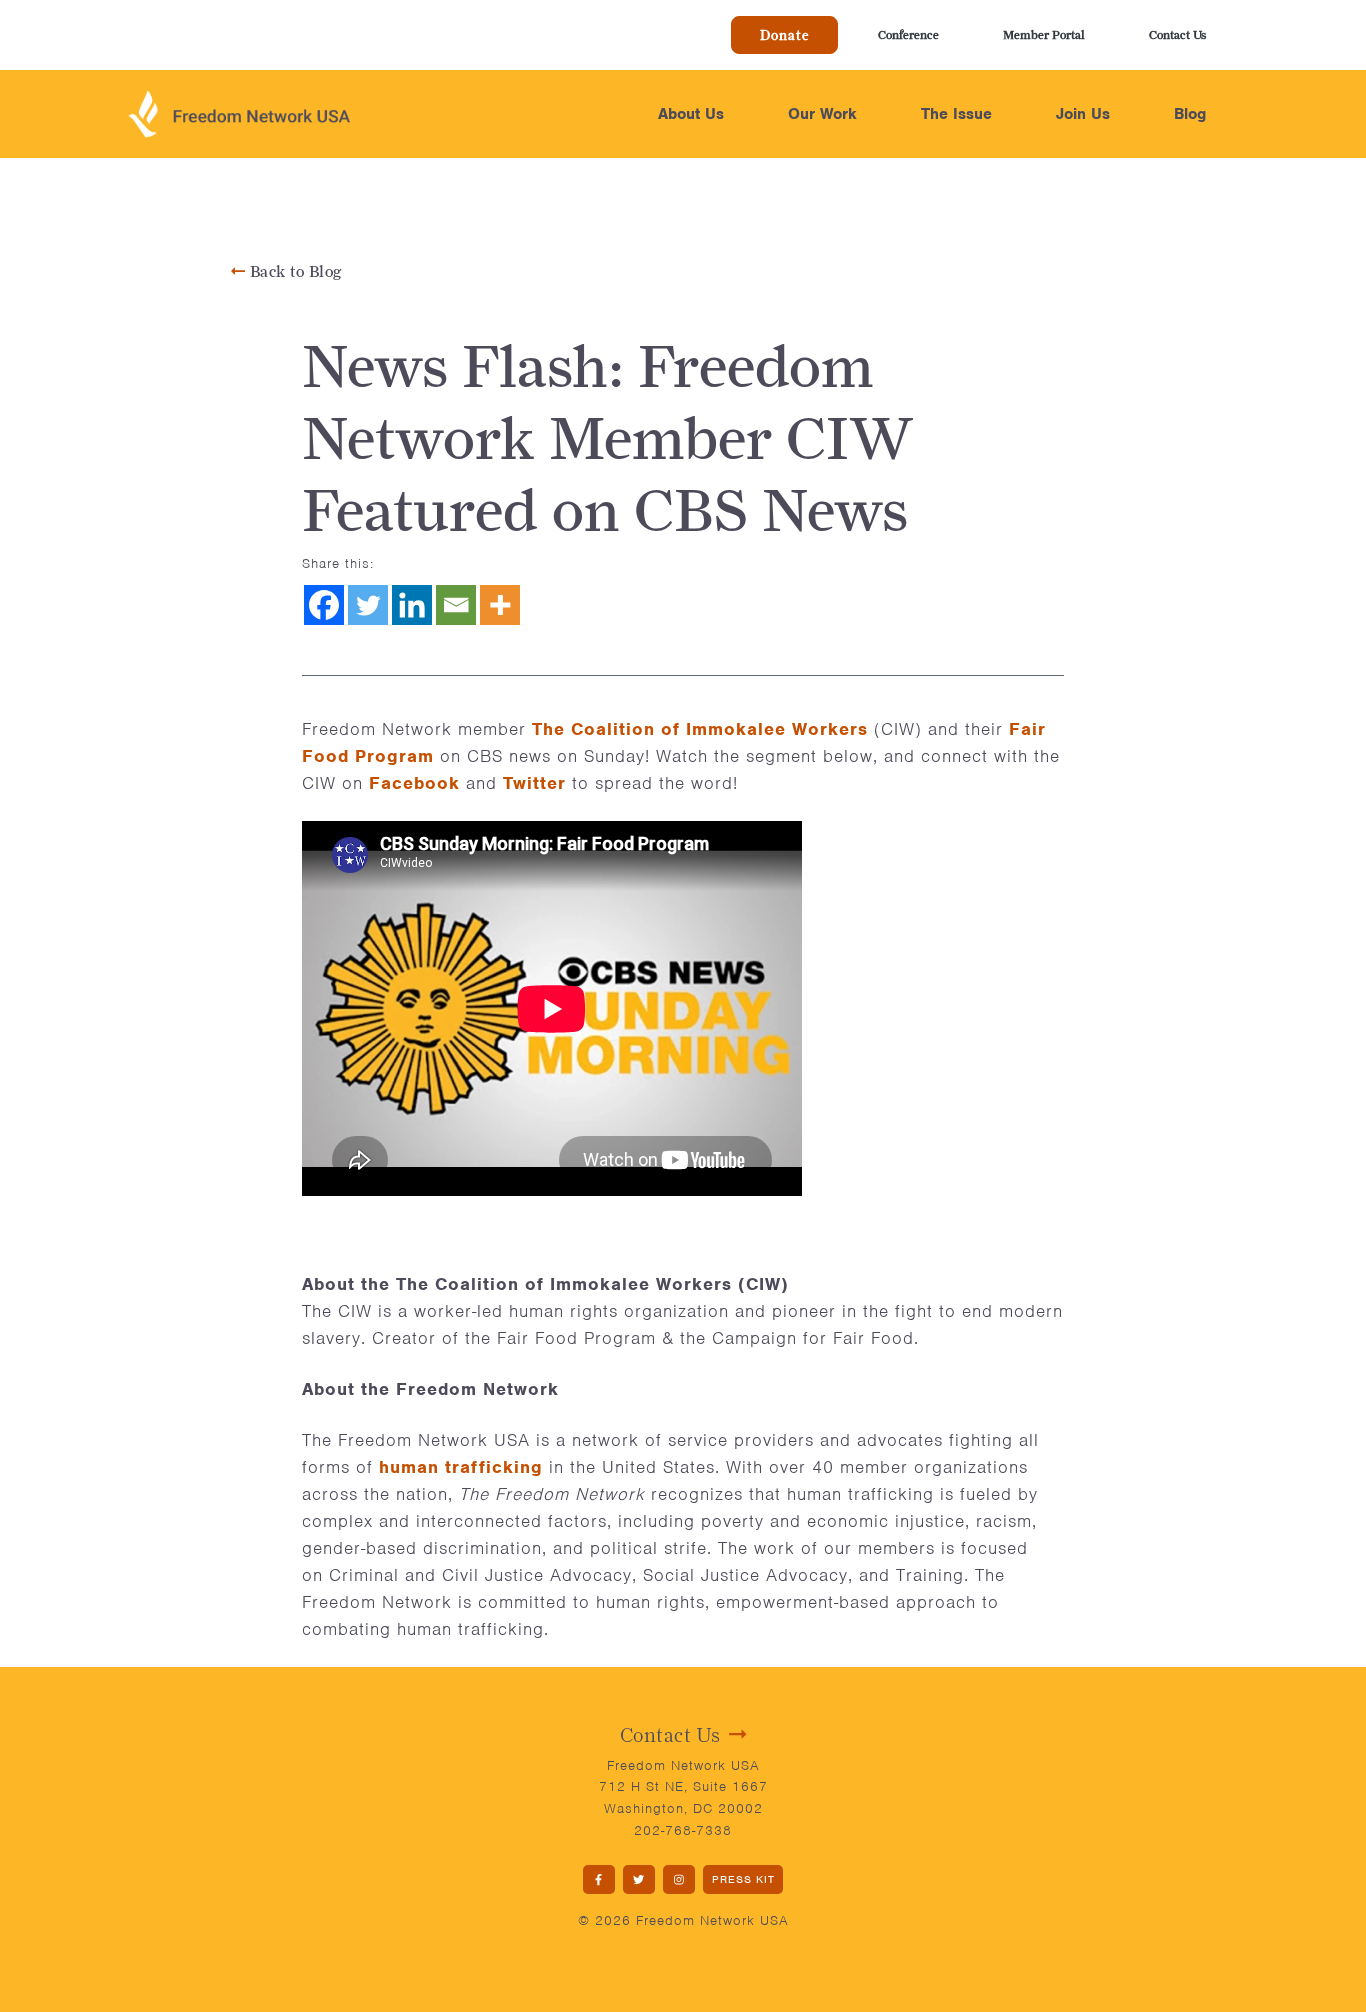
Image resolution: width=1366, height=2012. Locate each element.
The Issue (956, 114)
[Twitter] (368, 605)
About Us (691, 114)
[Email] (456, 605)
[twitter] (639, 1879)
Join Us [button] (1083, 114)
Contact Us (1177, 34)
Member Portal (1044, 34)
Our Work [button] (822, 114)
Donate (784, 35)
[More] (500, 605)
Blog (1190, 114)
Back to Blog (293, 271)
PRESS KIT (743, 1879)
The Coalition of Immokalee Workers (700, 729)
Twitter (534, 783)
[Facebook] (324, 605)
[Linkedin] (412, 605)
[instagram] (679, 1879)
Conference (908, 34)
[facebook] (599, 1879)
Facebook (414, 783)
